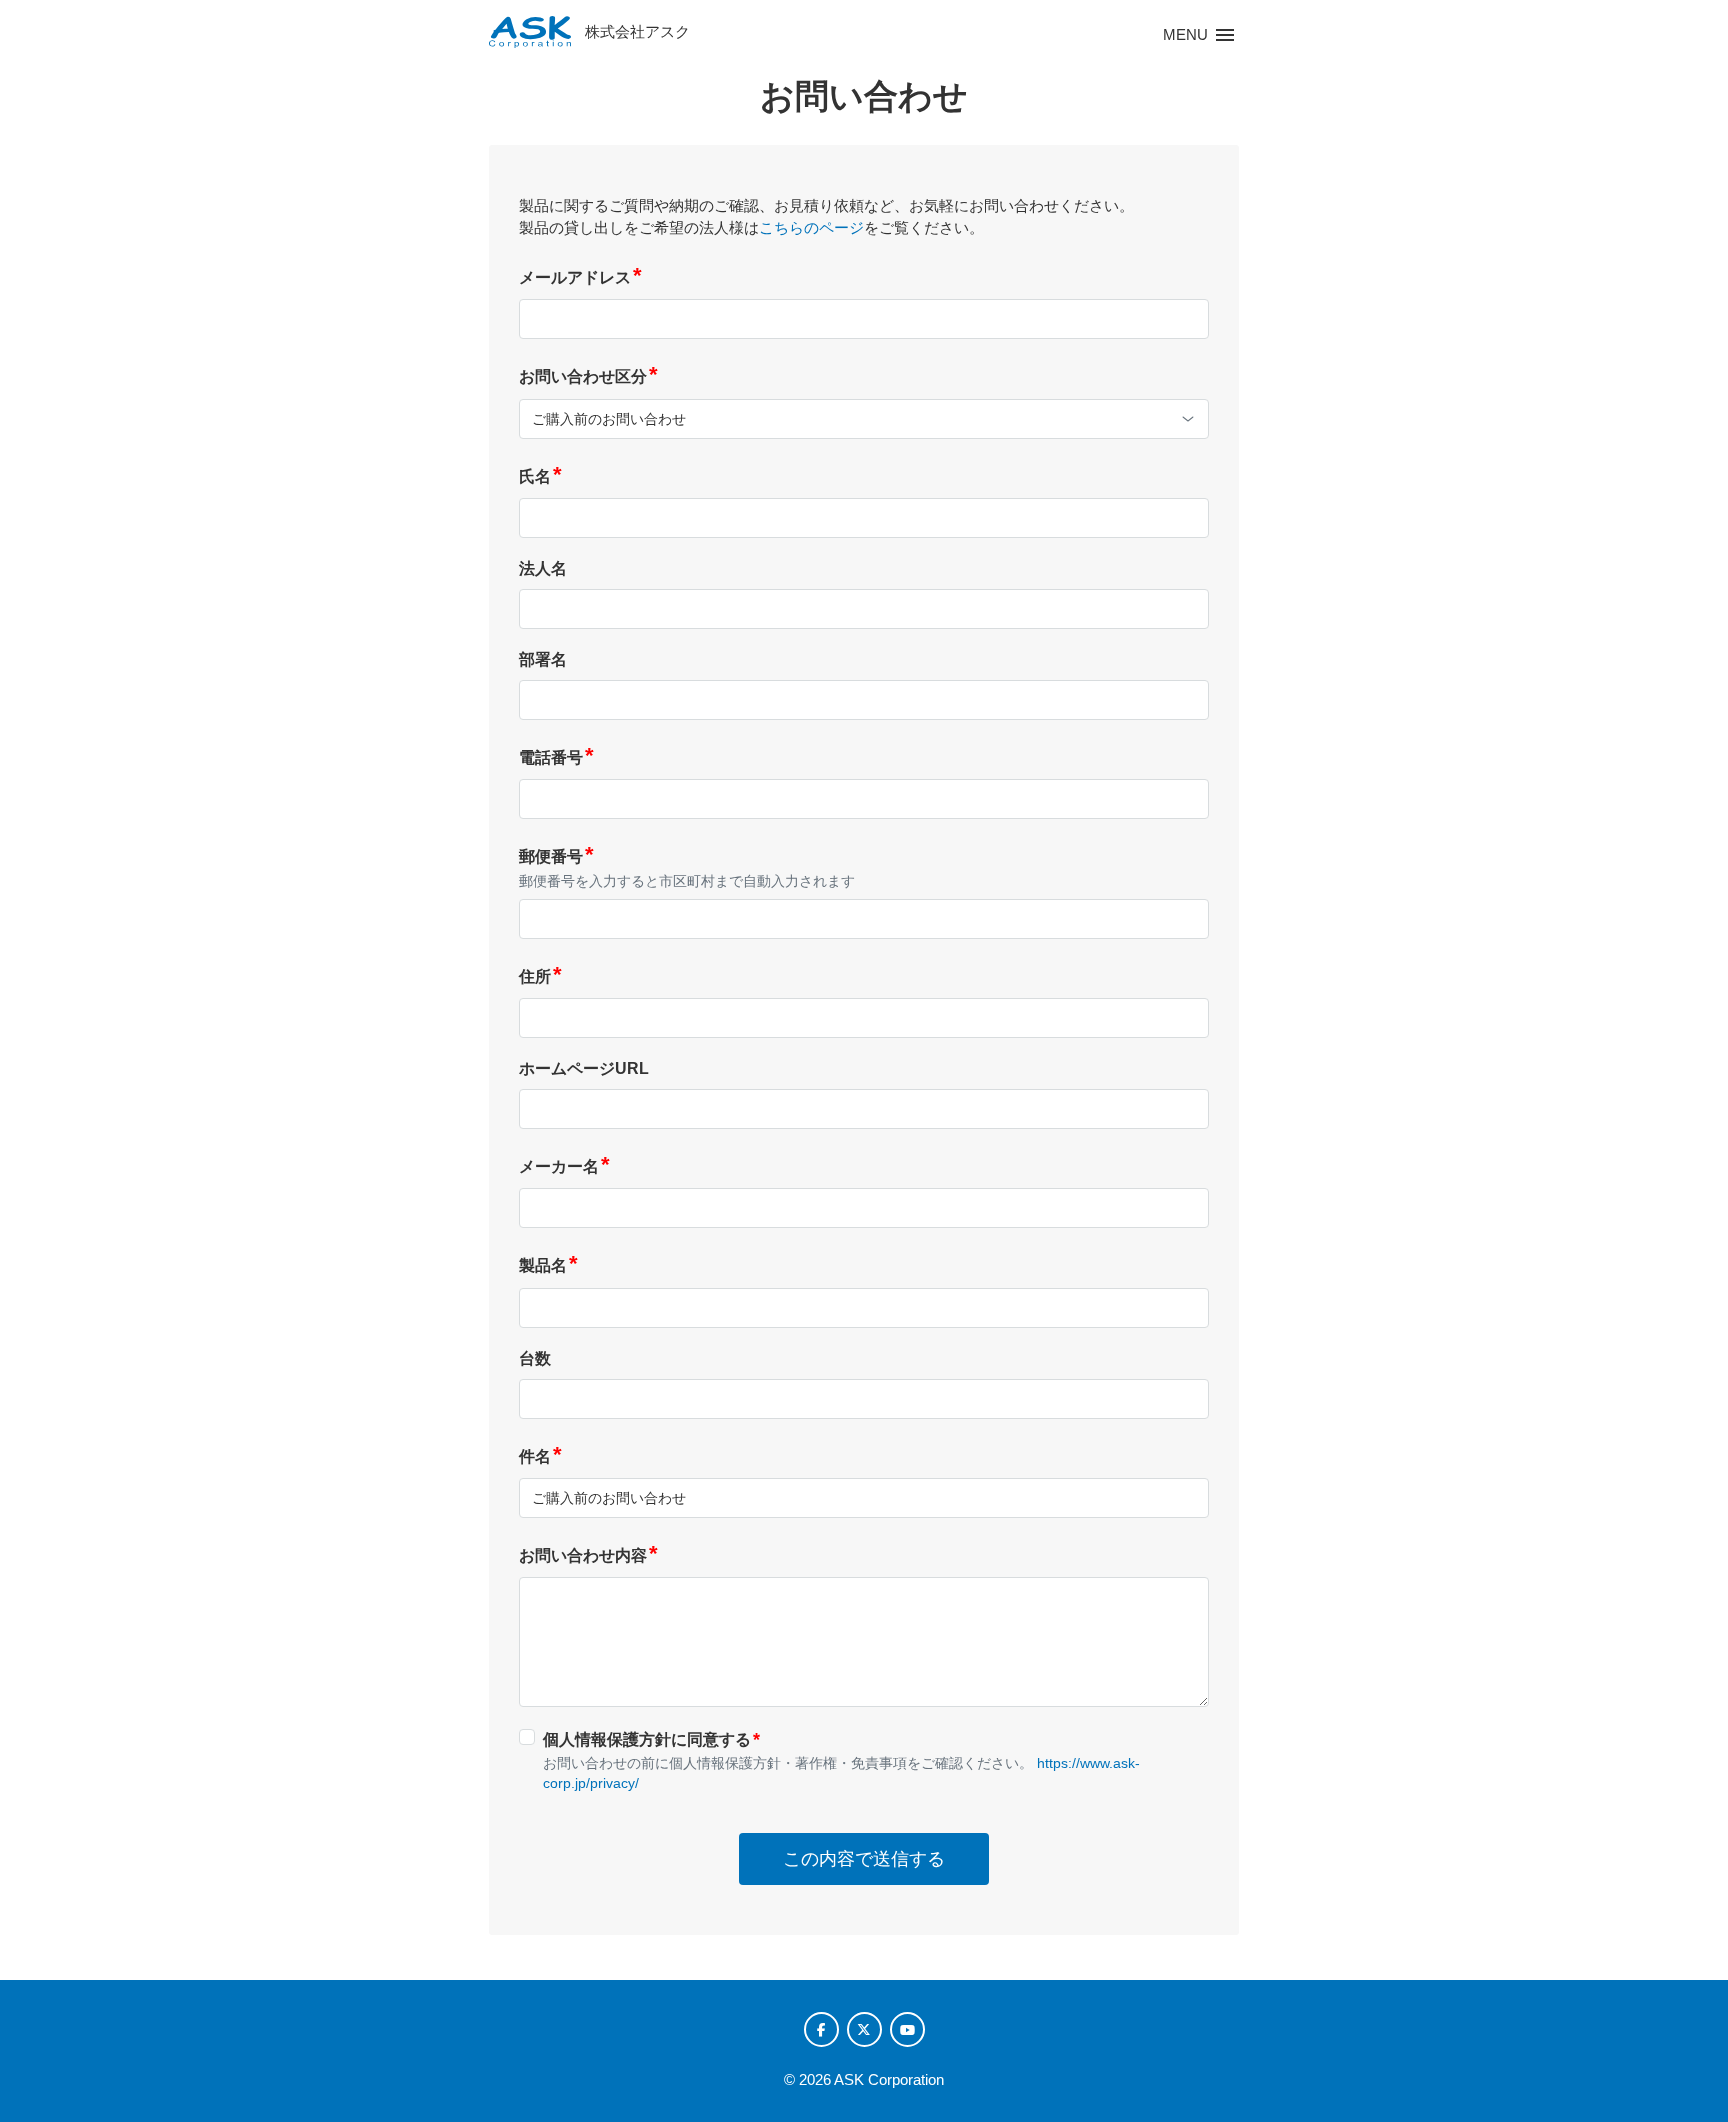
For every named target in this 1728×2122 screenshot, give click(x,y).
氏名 (540, 476)
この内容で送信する (864, 1859)
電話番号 (556, 757)
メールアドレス (580, 277)
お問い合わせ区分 (588, 376)
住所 (540, 976)
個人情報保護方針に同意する (651, 1739)
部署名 (543, 659)
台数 (535, 1358)
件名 (540, 1456)
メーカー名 (564, 1166)
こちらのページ (811, 227)
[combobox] (864, 419)
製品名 (548, 1265)
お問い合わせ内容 (588, 1555)
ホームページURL (584, 1068)
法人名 (543, 568)
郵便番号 (556, 856)
